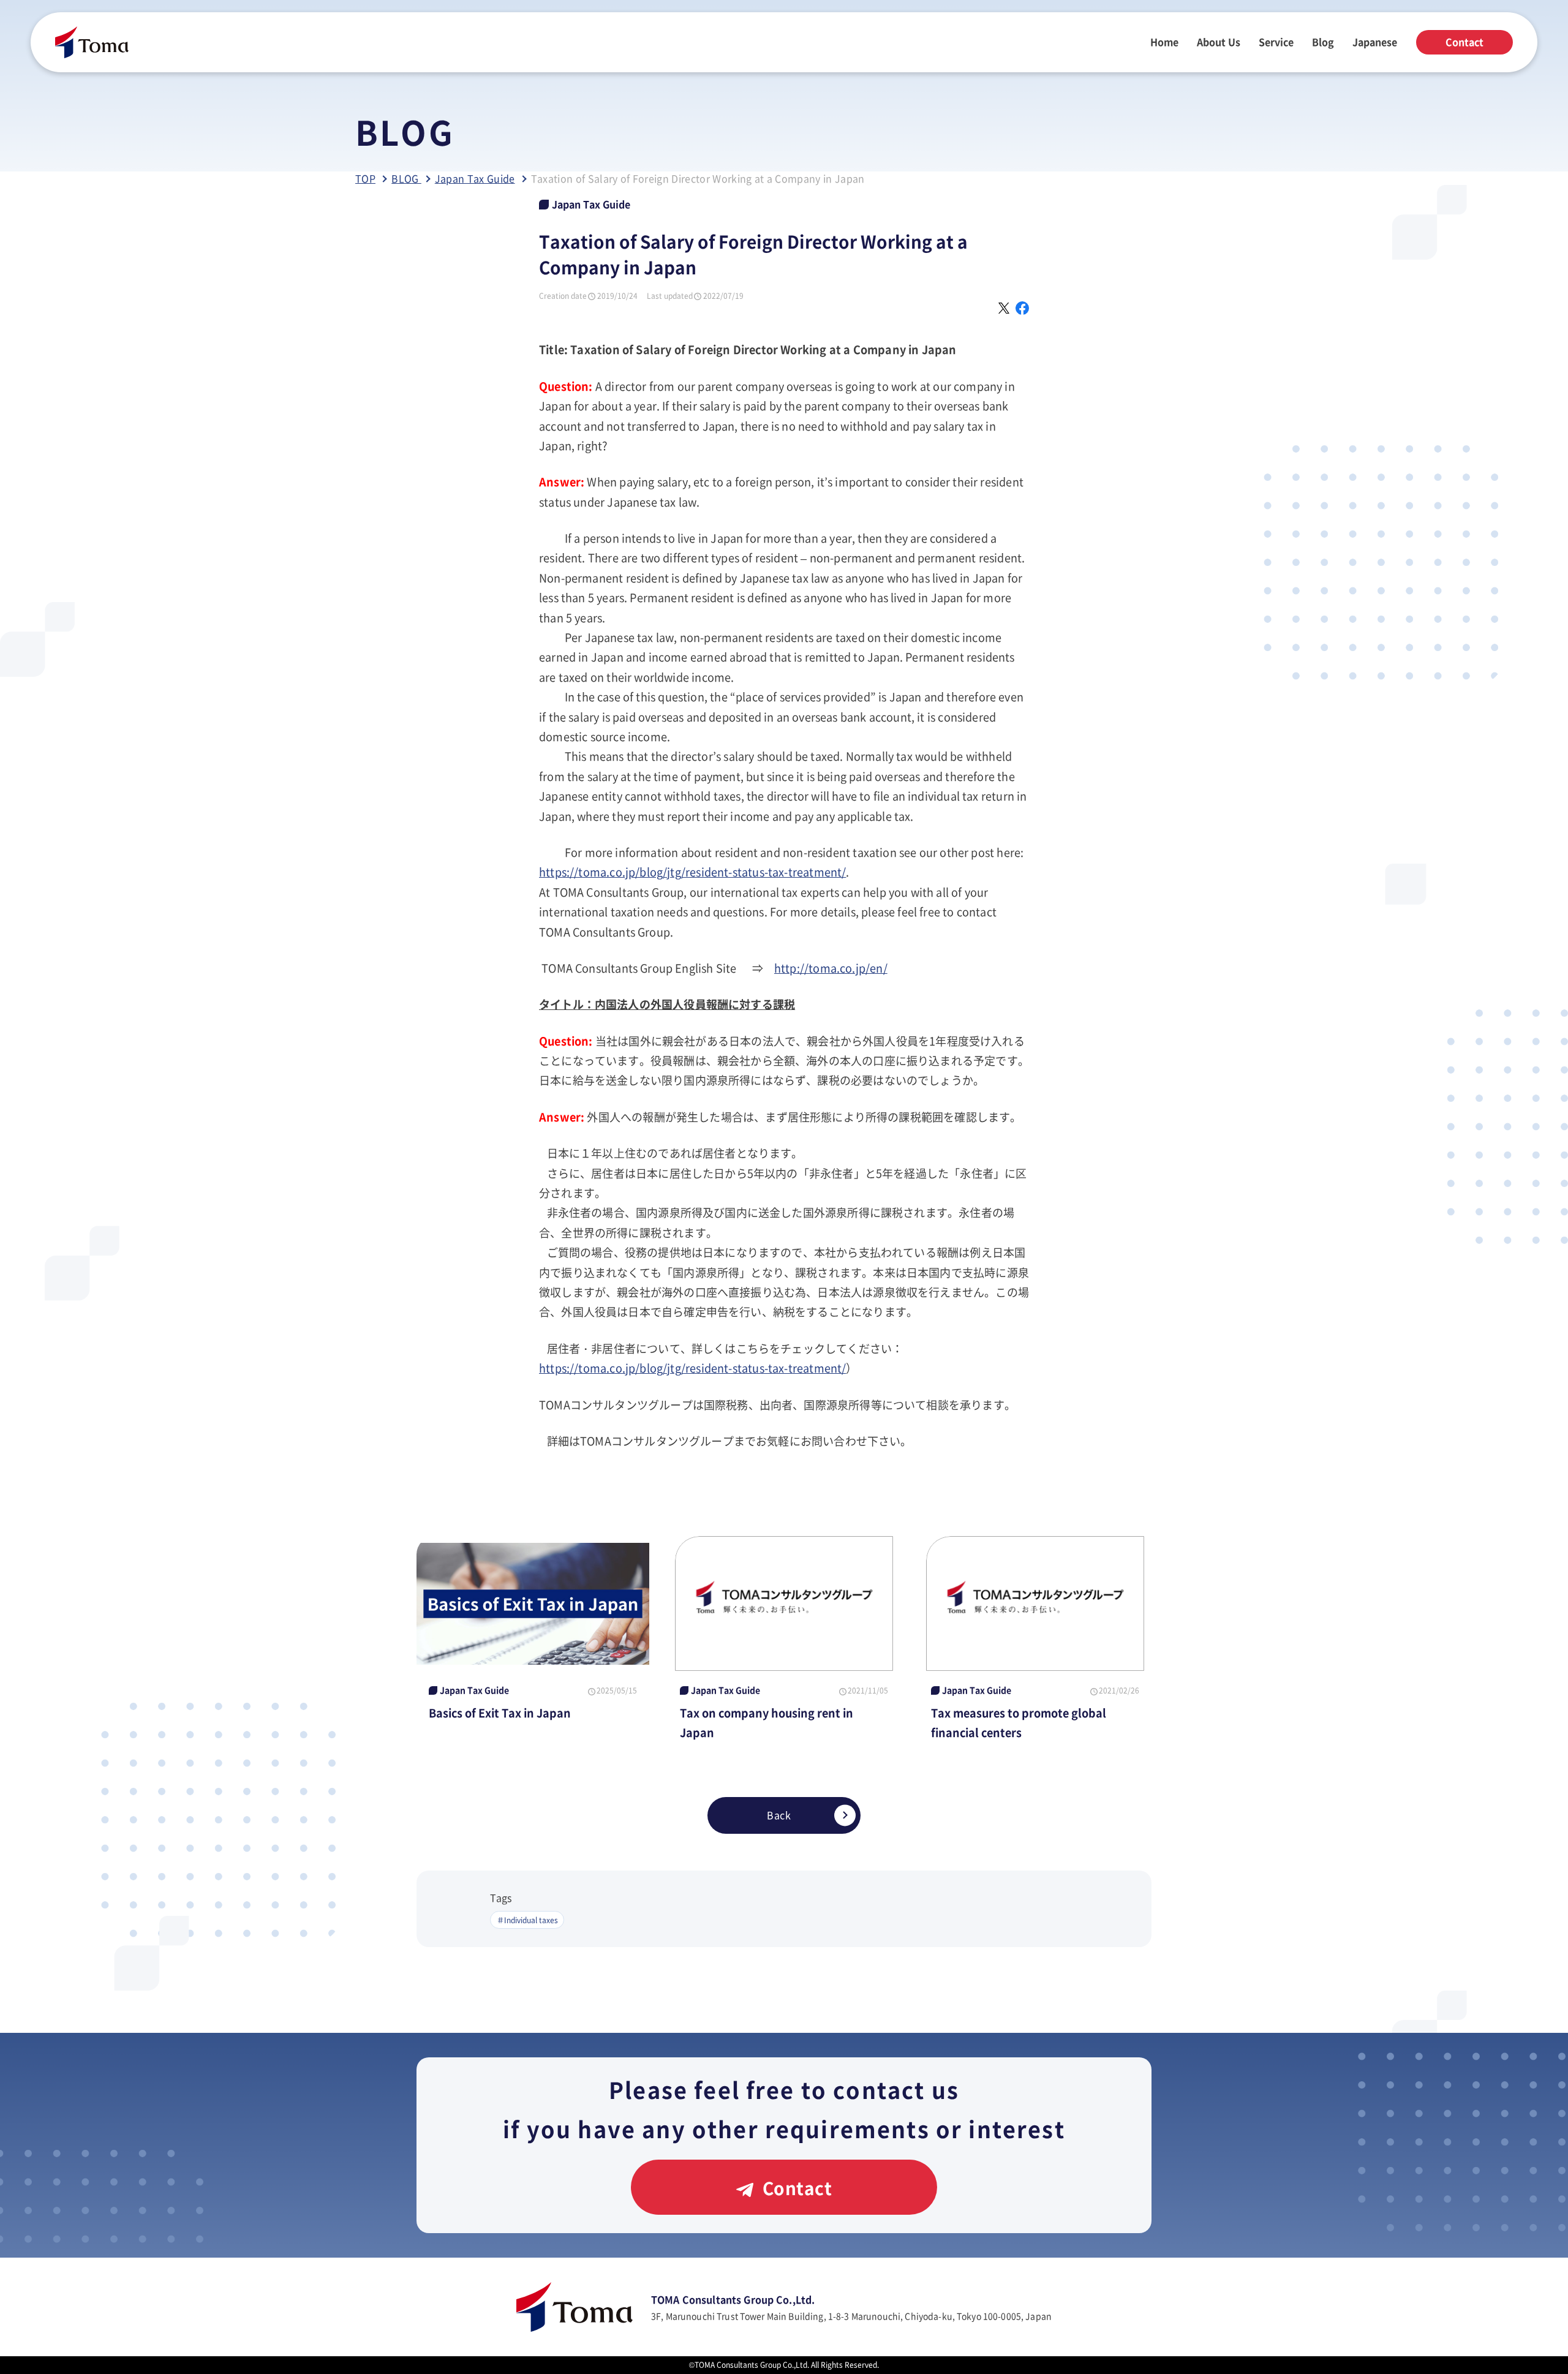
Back (779, 1815)
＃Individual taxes (527, 1920)
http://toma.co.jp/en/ (831, 968)
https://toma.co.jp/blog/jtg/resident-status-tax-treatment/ (692, 872)
